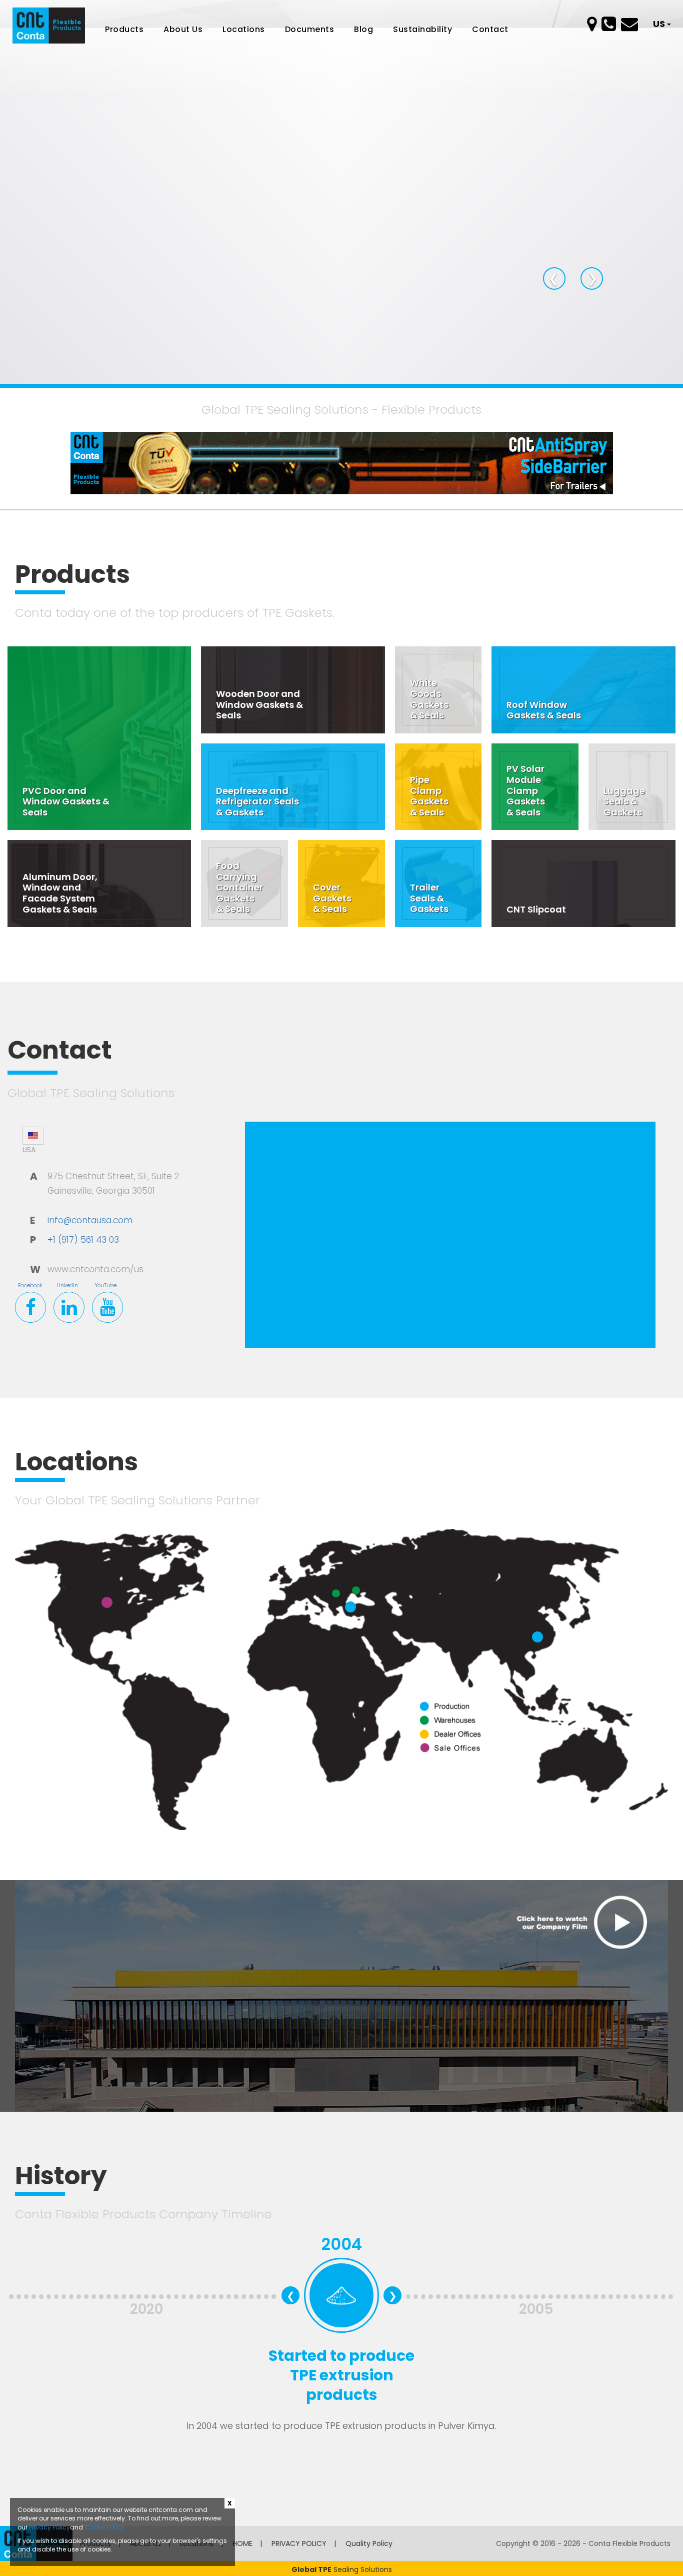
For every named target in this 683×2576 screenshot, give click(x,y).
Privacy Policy (49, 2527)
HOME (242, 2543)
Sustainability (422, 30)
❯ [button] (595, 278)
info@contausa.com (90, 1220)
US (660, 24)
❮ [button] (557, 278)
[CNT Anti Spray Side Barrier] (342, 462)
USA (29, 1150)
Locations (244, 30)
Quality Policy (369, 2543)
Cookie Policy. (105, 2527)
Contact (490, 30)
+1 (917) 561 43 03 (83, 1240)
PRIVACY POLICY (299, 2543)
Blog (363, 30)
